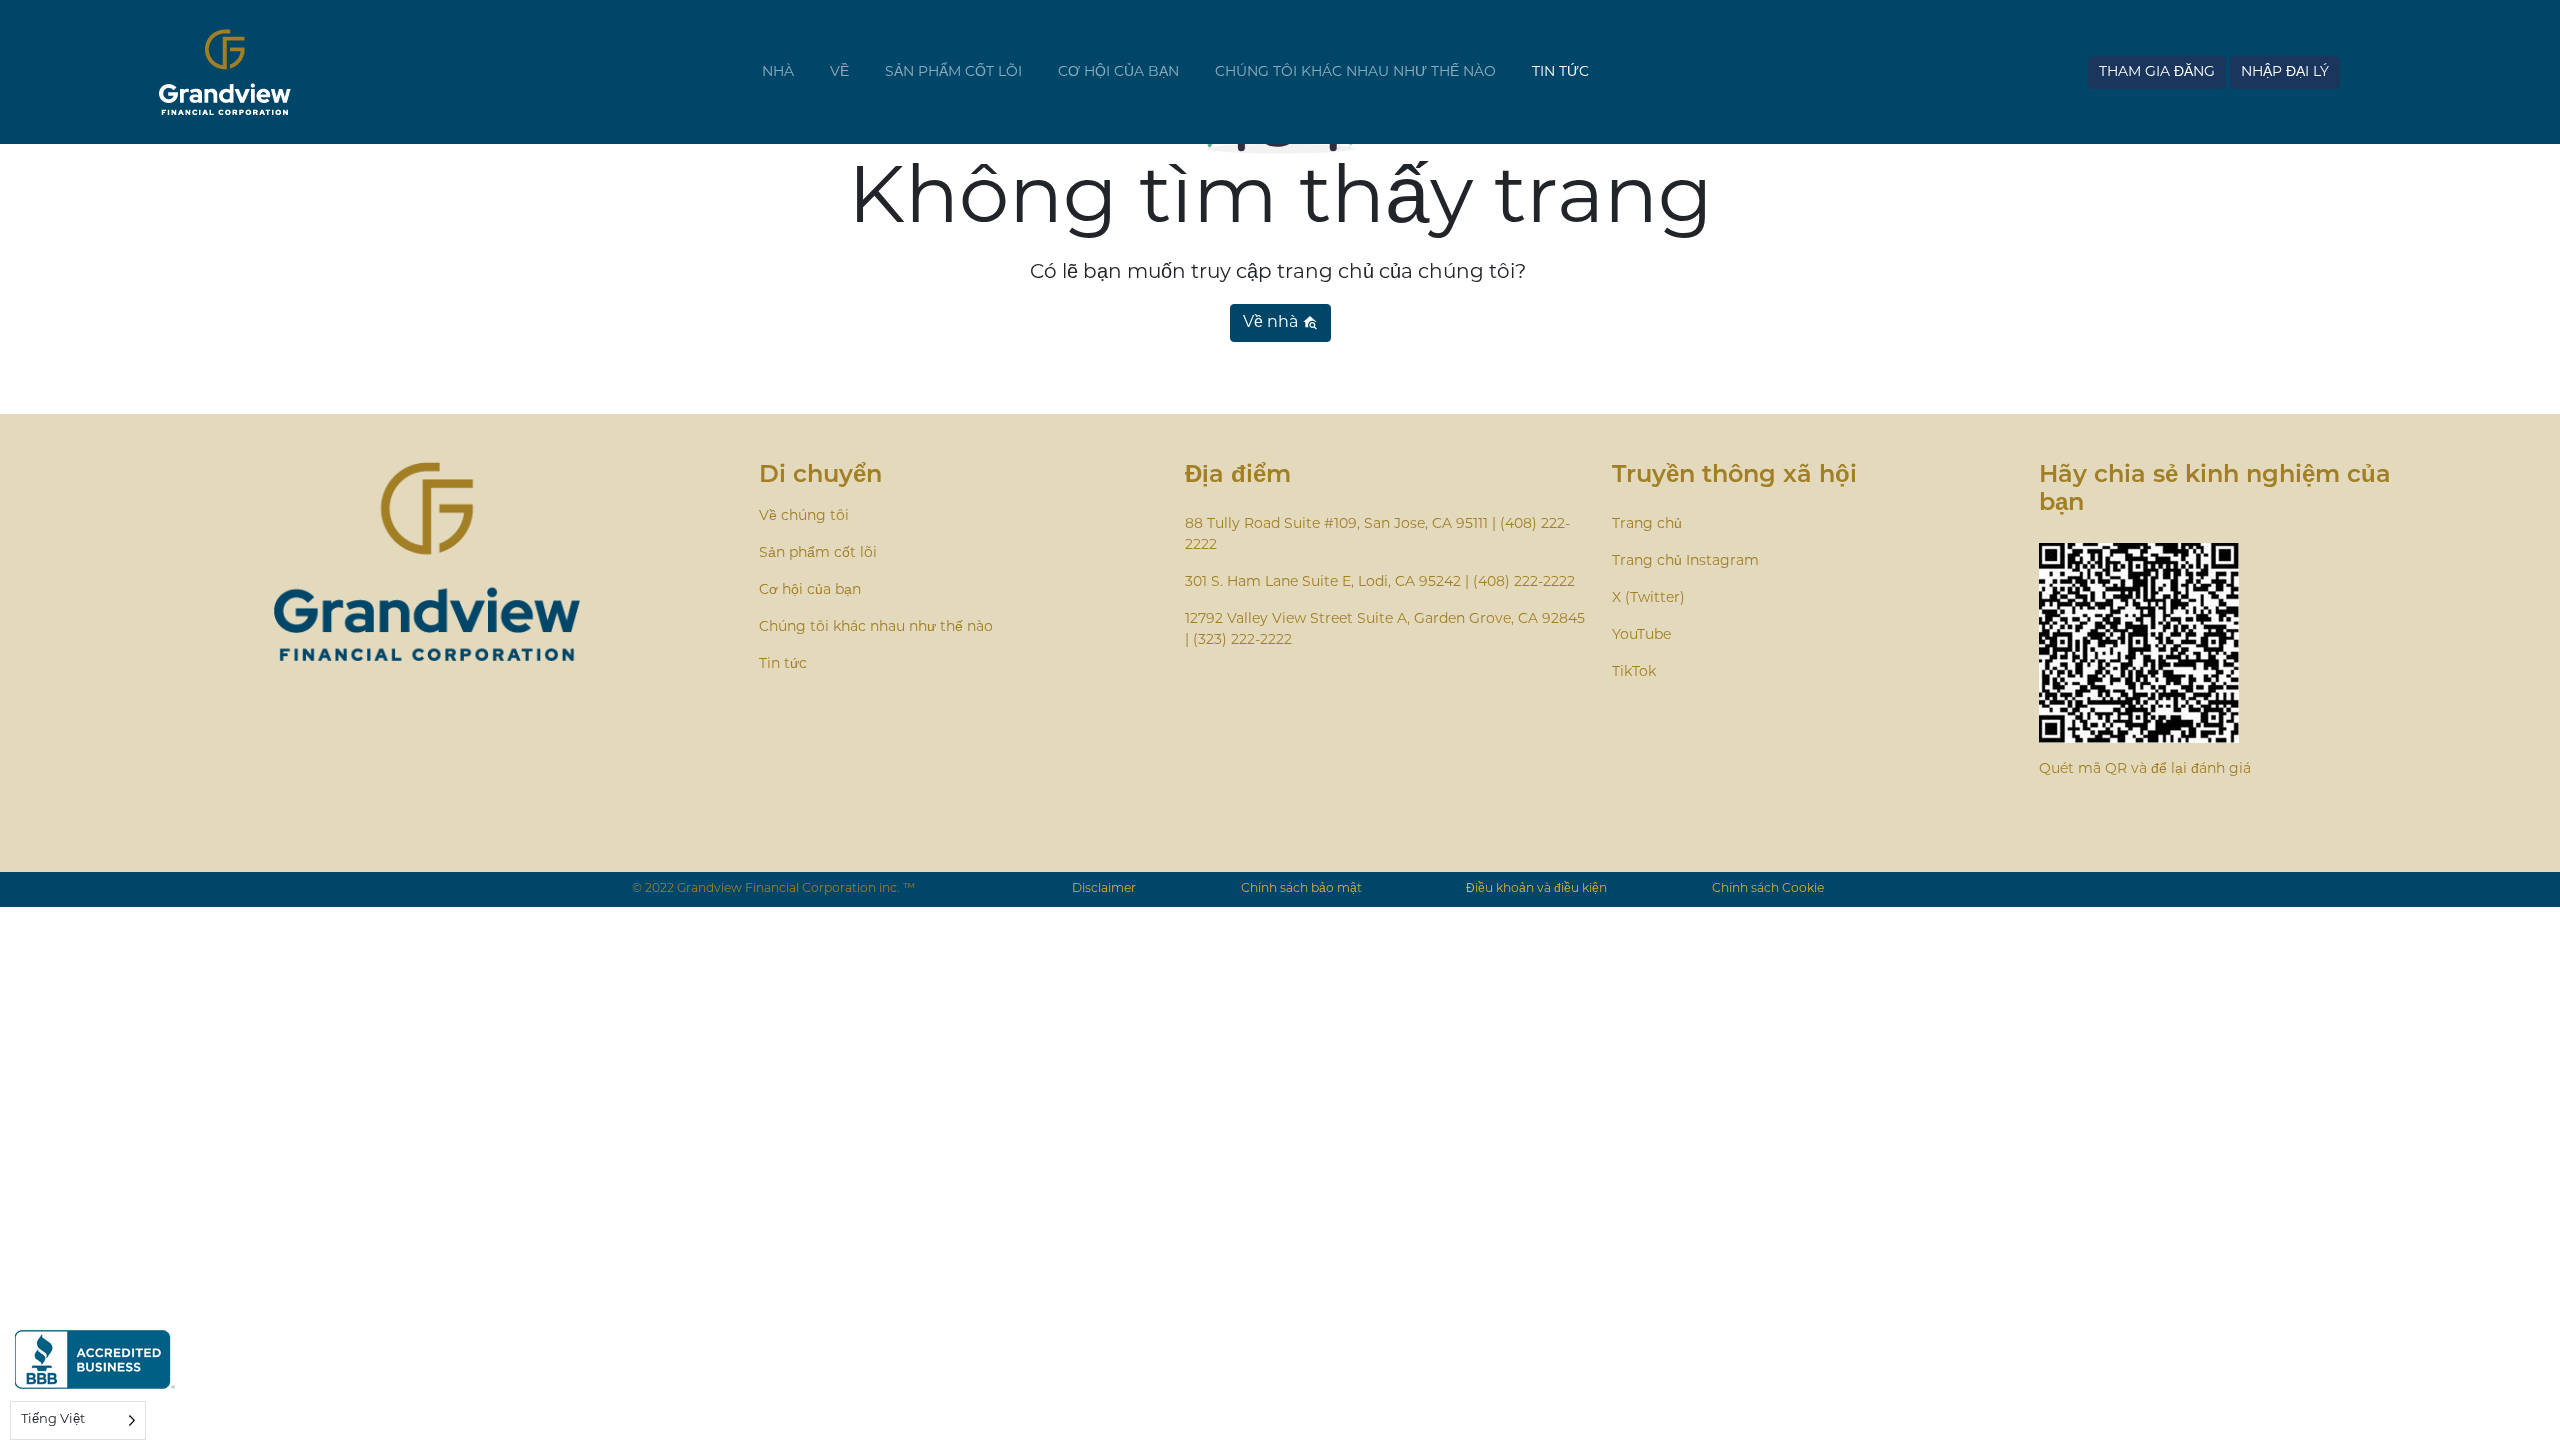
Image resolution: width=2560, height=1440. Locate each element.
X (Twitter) (1648, 598)
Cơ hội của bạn (1118, 72)
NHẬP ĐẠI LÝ (2285, 72)
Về (839, 72)
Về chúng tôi (804, 516)
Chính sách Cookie (1768, 889)
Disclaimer (1104, 889)
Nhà (778, 72)
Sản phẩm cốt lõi (953, 72)
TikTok (1634, 672)
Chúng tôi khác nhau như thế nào (1355, 72)
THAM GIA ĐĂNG (2157, 72)
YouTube (1641, 635)
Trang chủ (1647, 524)
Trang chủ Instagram (1685, 561)
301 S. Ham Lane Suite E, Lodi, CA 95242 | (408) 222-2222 (1380, 582)
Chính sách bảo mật (1301, 889)
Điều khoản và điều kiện (1536, 889)
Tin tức (1560, 72)
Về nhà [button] (1272, 323)
